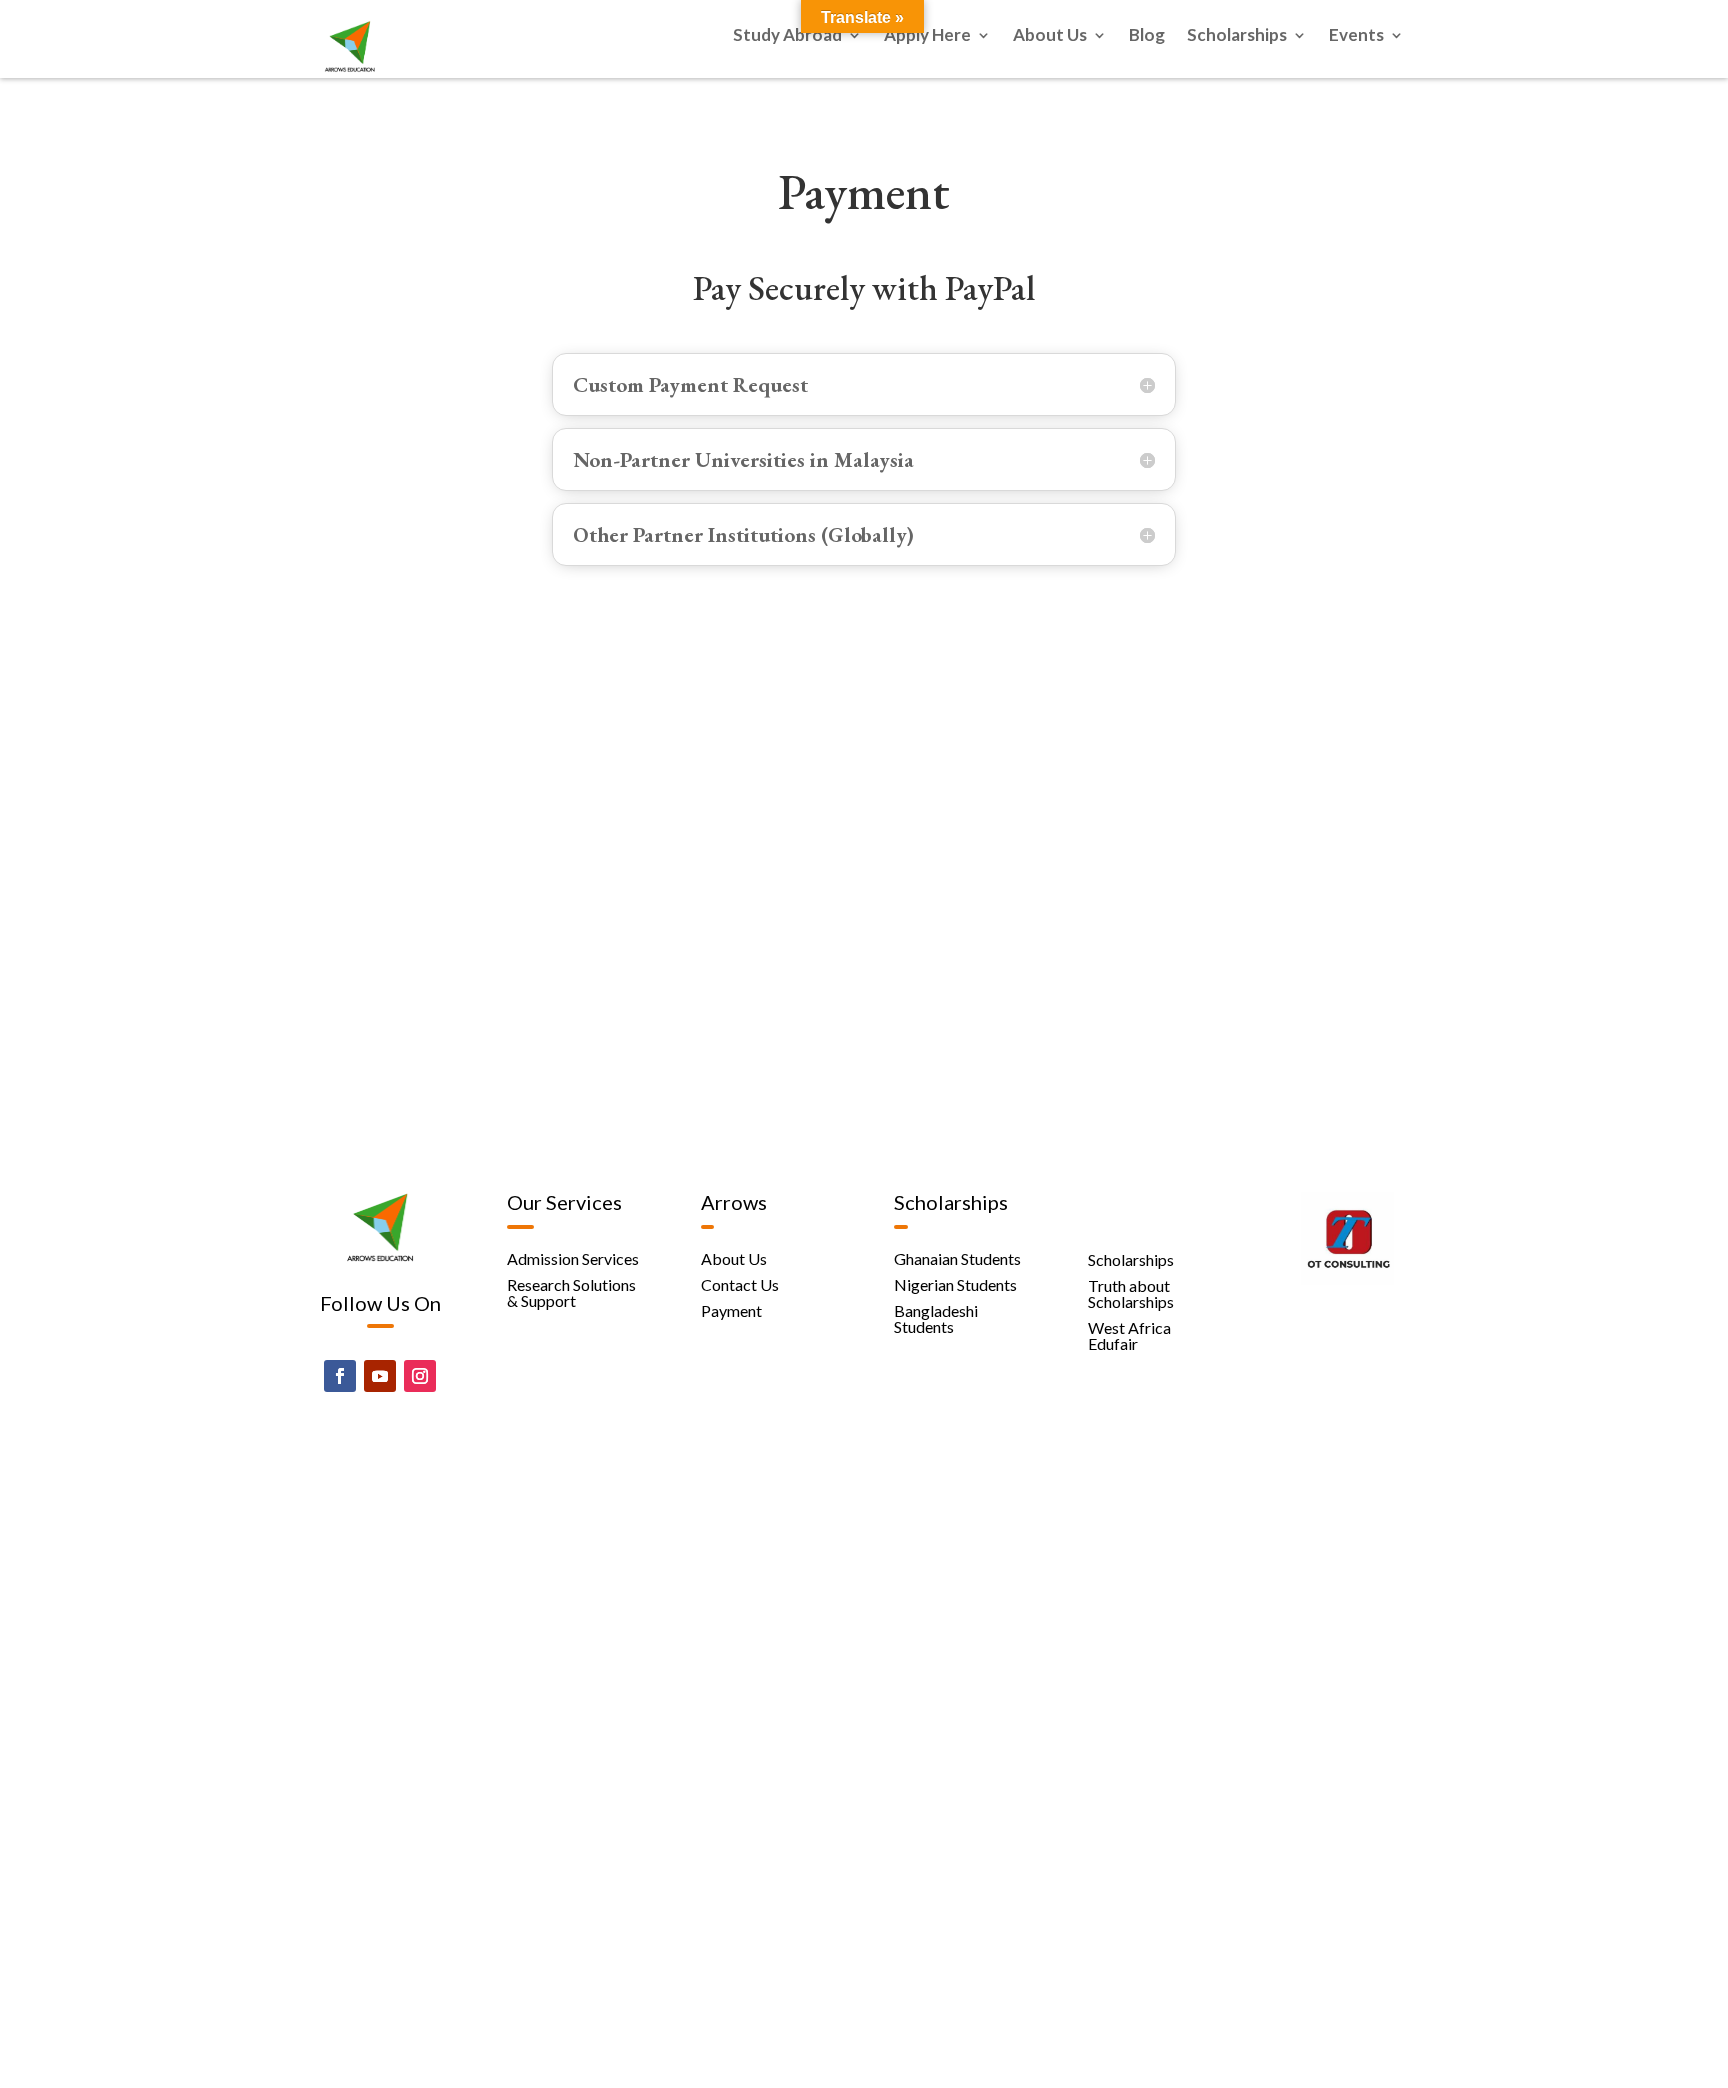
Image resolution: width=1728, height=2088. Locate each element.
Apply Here (927, 36)
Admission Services (573, 1258)
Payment (731, 1310)
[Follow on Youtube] (380, 1376)
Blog (1147, 36)
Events (1356, 36)
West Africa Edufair (1129, 1335)
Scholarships (1237, 36)
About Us (1050, 36)
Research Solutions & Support (571, 1292)
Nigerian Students (955, 1284)
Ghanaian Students (957, 1258)
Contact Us (740, 1284)
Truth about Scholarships (1131, 1293)
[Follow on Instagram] (420, 1376)
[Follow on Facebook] (340, 1376)
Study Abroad (787, 36)
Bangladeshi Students (936, 1318)
